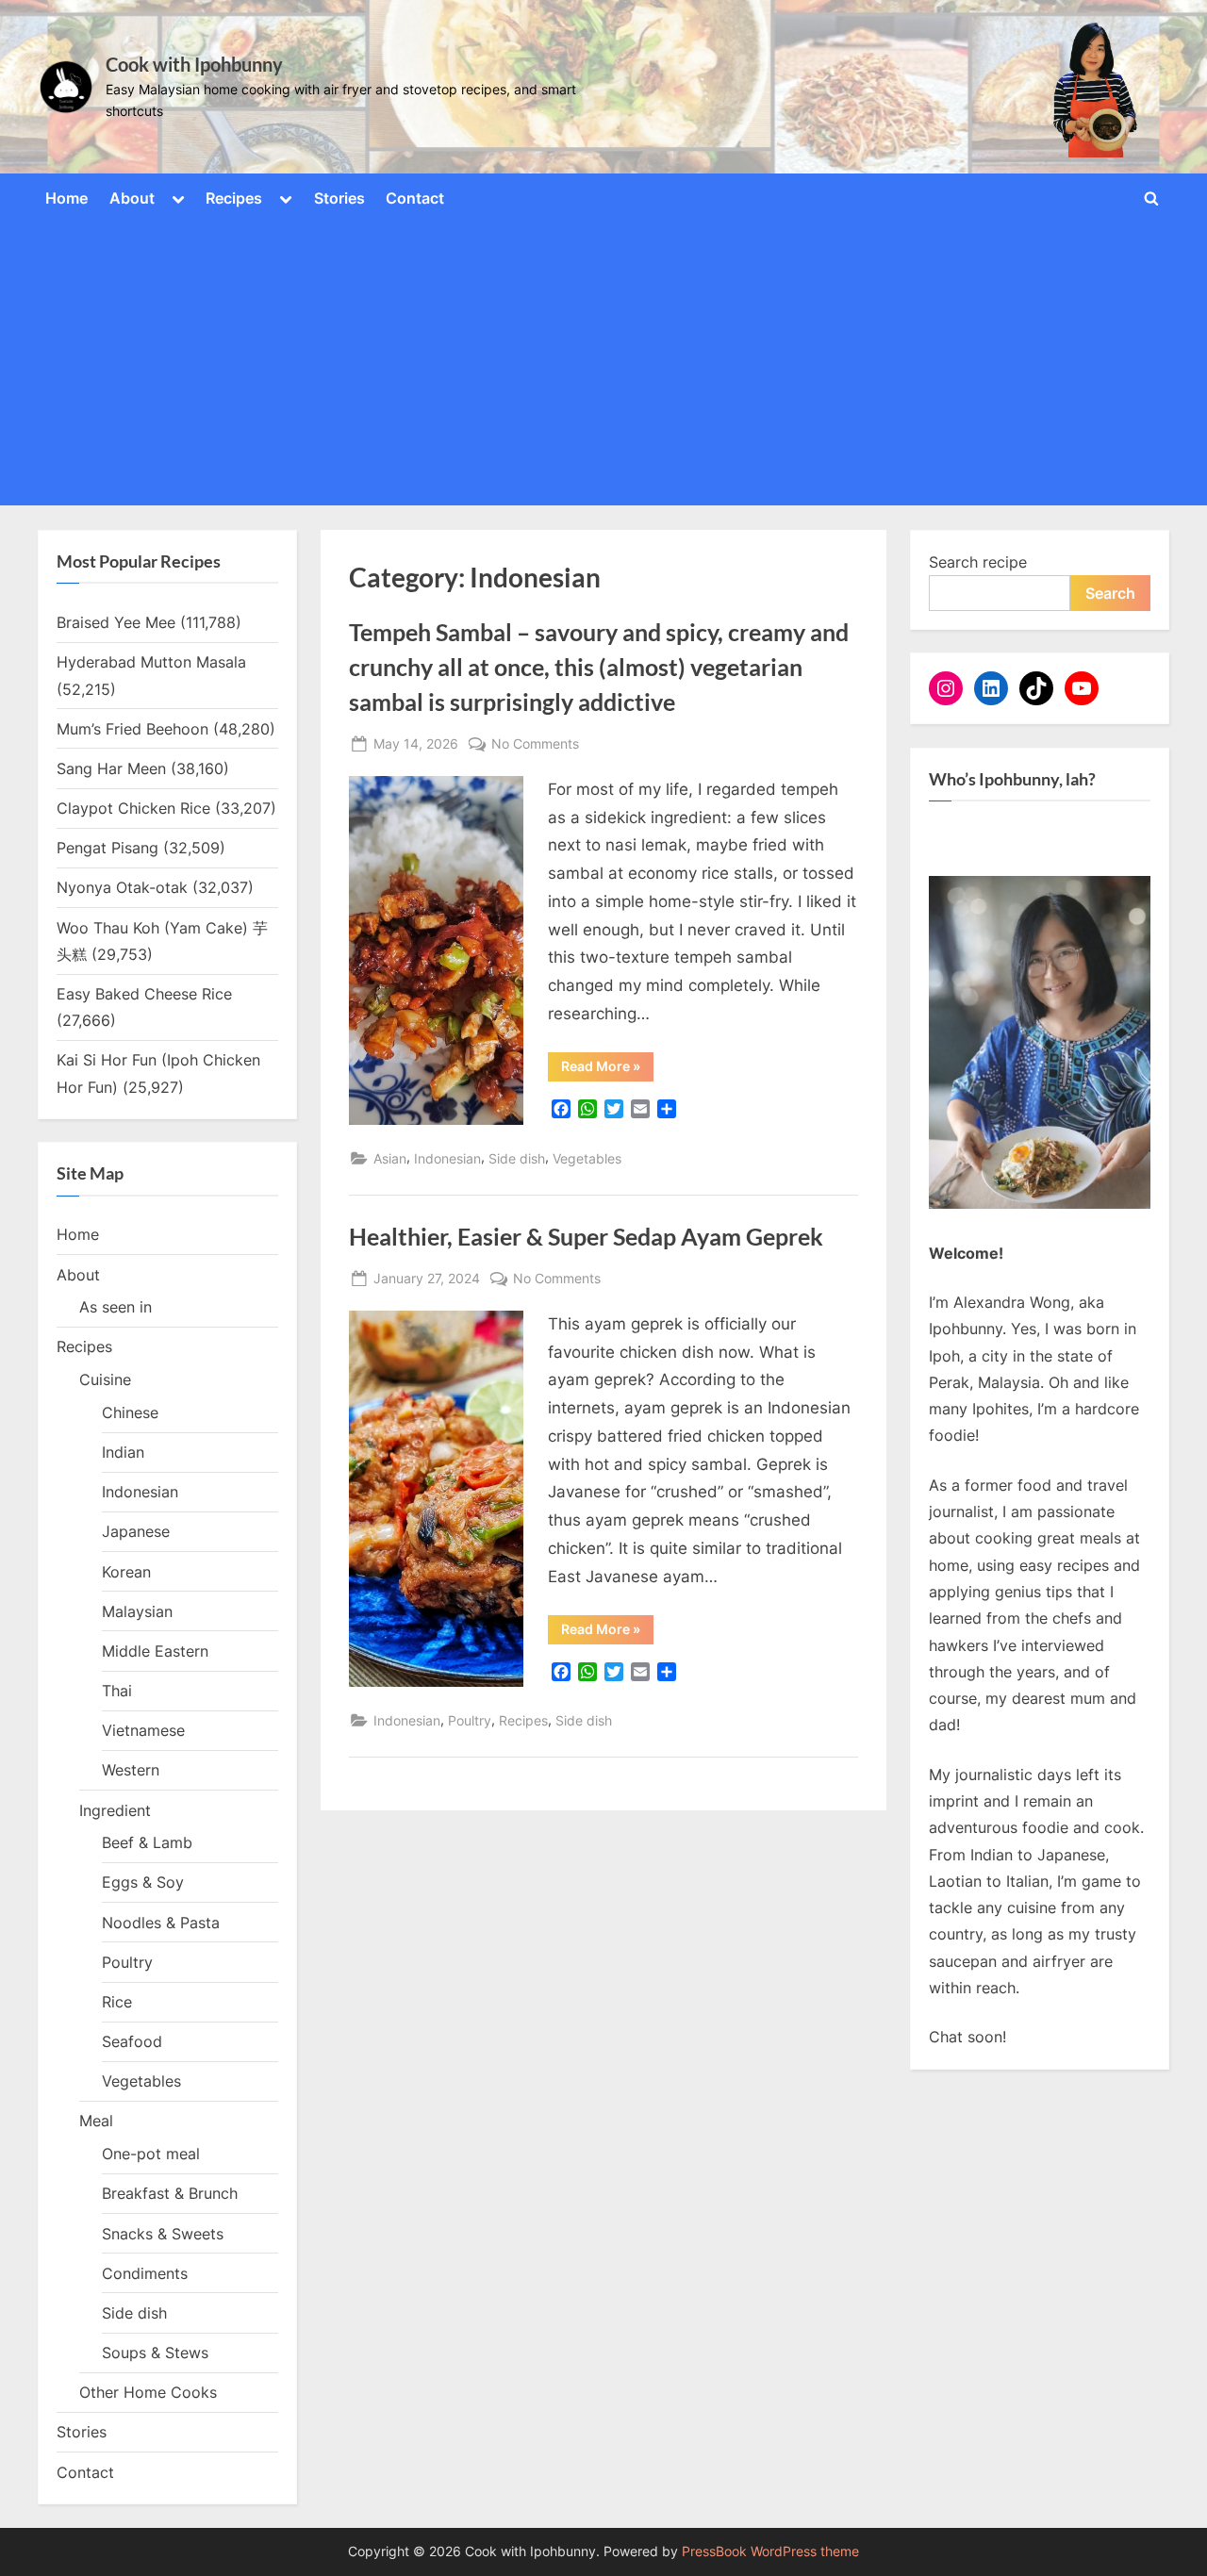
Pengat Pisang (107, 848)
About (132, 198)
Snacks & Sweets (163, 2234)
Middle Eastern (155, 1651)
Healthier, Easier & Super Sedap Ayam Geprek (586, 1237)
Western (131, 1770)
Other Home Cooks (148, 2392)
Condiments (145, 2273)
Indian (123, 1452)
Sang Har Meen (111, 768)
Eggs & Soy (143, 1882)
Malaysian (137, 1611)
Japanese (136, 1531)
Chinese (130, 1412)
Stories (339, 198)
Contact (415, 198)
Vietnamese (143, 1730)
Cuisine (105, 1379)
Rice (117, 2002)
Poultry (470, 1720)
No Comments (535, 745)
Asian (390, 1158)
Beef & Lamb (147, 1842)
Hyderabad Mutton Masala (151, 662)
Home (66, 198)
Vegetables (587, 1158)
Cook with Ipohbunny (194, 64)
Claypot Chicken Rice (133, 808)
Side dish (517, 1158)
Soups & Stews (155, 2353)
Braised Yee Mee (116, 622)
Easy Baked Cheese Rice (144, 994)
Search (1110, 593)
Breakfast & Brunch (170, 2193)
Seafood (132, 2041)
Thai (117, 1691)
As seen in (116, 1307)
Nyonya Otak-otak (122, 887)
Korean (126, 1572)
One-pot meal (151, 2154)
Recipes (234, 198)
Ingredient (115, 1810)
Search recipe (978, 562)
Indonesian (447, 1158)
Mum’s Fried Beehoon (132, 729)
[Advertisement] (603, 360)
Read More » (607, 1069)
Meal (96, 2121)
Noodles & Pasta (161, 1923)
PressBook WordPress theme (770, 2551)
